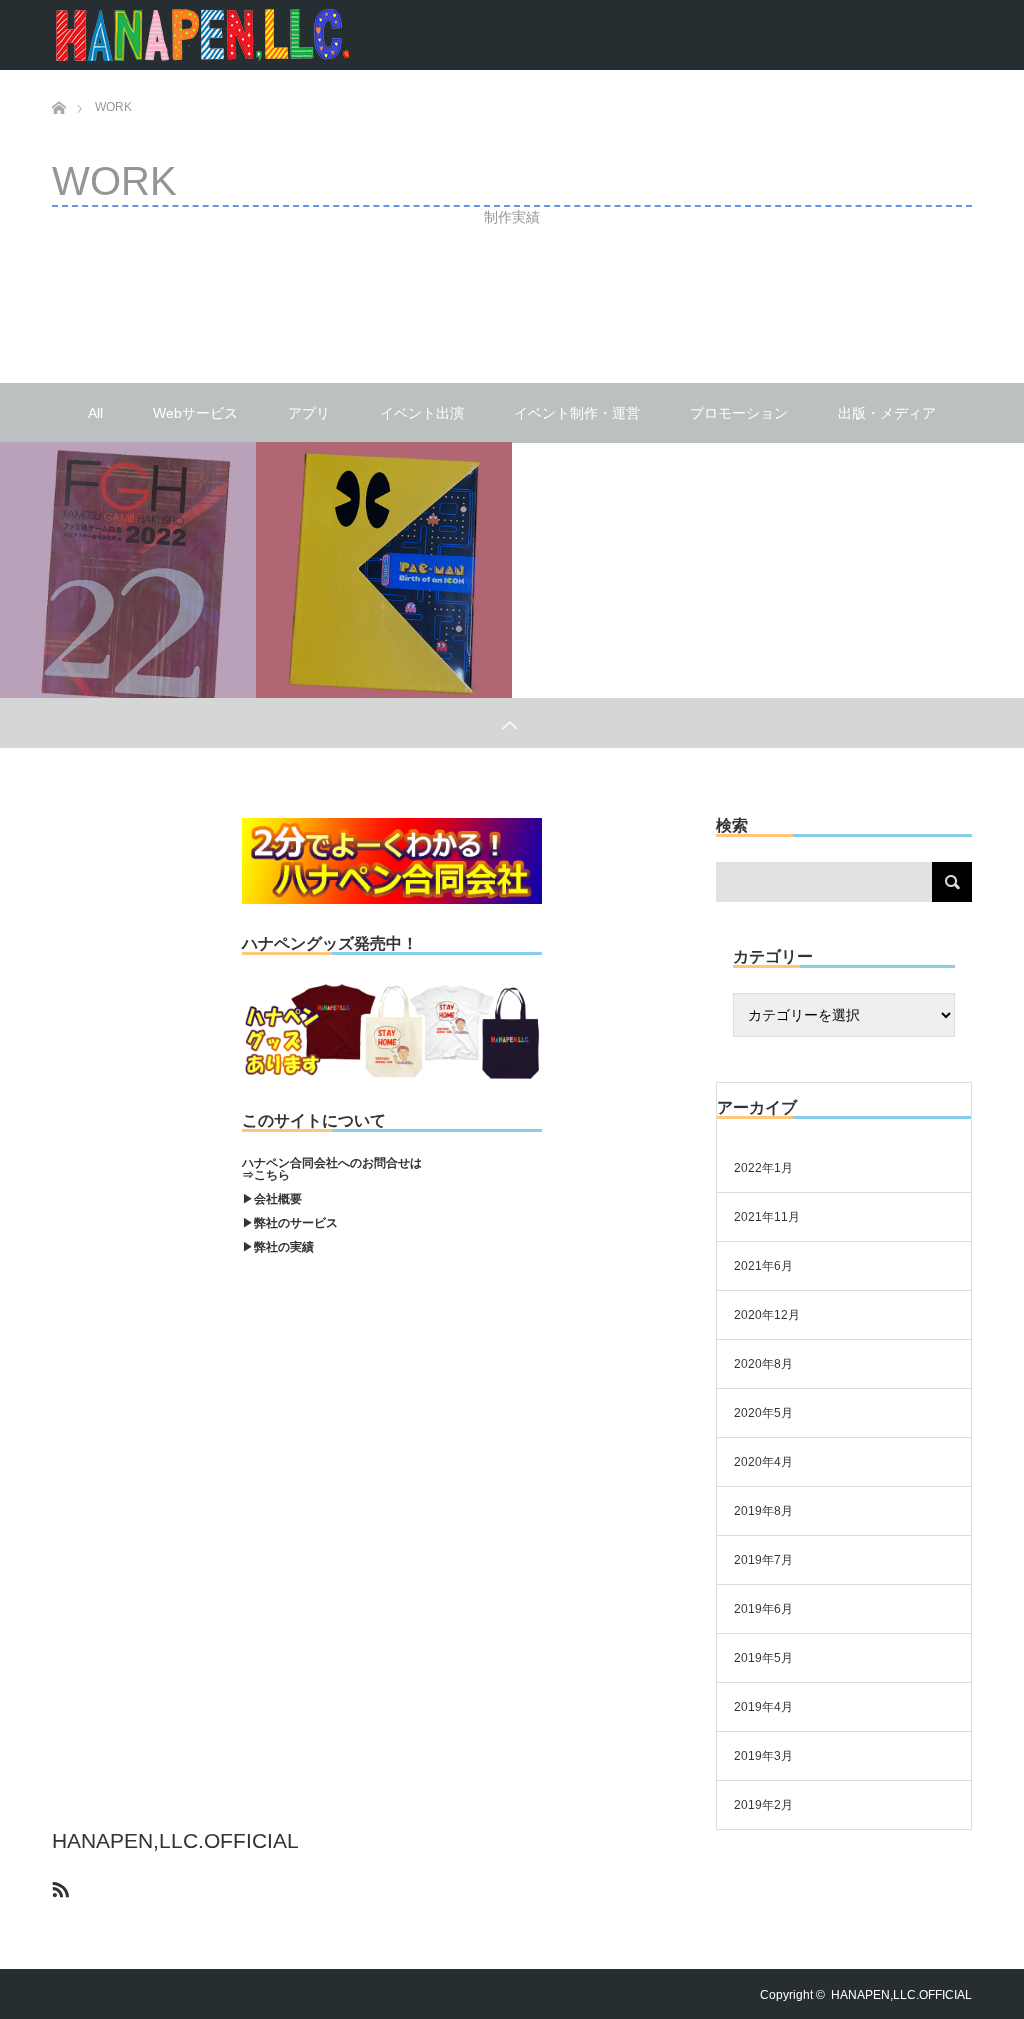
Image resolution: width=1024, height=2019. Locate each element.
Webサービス (195, 413)
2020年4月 (763, 1462)
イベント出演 (422, 413)
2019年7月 (763, 1560)
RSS (58, 1886)
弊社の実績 (284, 1247)
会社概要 (278, 1199)
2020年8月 (763, 1364)
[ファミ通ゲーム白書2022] (128, 570)
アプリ (309, 413)
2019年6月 (763, 1609)
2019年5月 (763, 1658)
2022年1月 (763, 1168)
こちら (272, 1175)
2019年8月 (763, 1511)
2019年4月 (763, 1707)
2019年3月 (763, 1756)
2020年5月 (763, 1413)
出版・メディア (887, 413)
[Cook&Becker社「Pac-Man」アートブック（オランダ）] (384, 570)
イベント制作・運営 (577, 413)
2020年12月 (767, 1315)
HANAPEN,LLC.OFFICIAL (175, 1840)
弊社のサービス (296, 1223)
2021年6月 (763, 1266)
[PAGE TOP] (512, 723)
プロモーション (739, 413)
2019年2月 (763, 1805)
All (95, 413)
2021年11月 (767, 1217)
